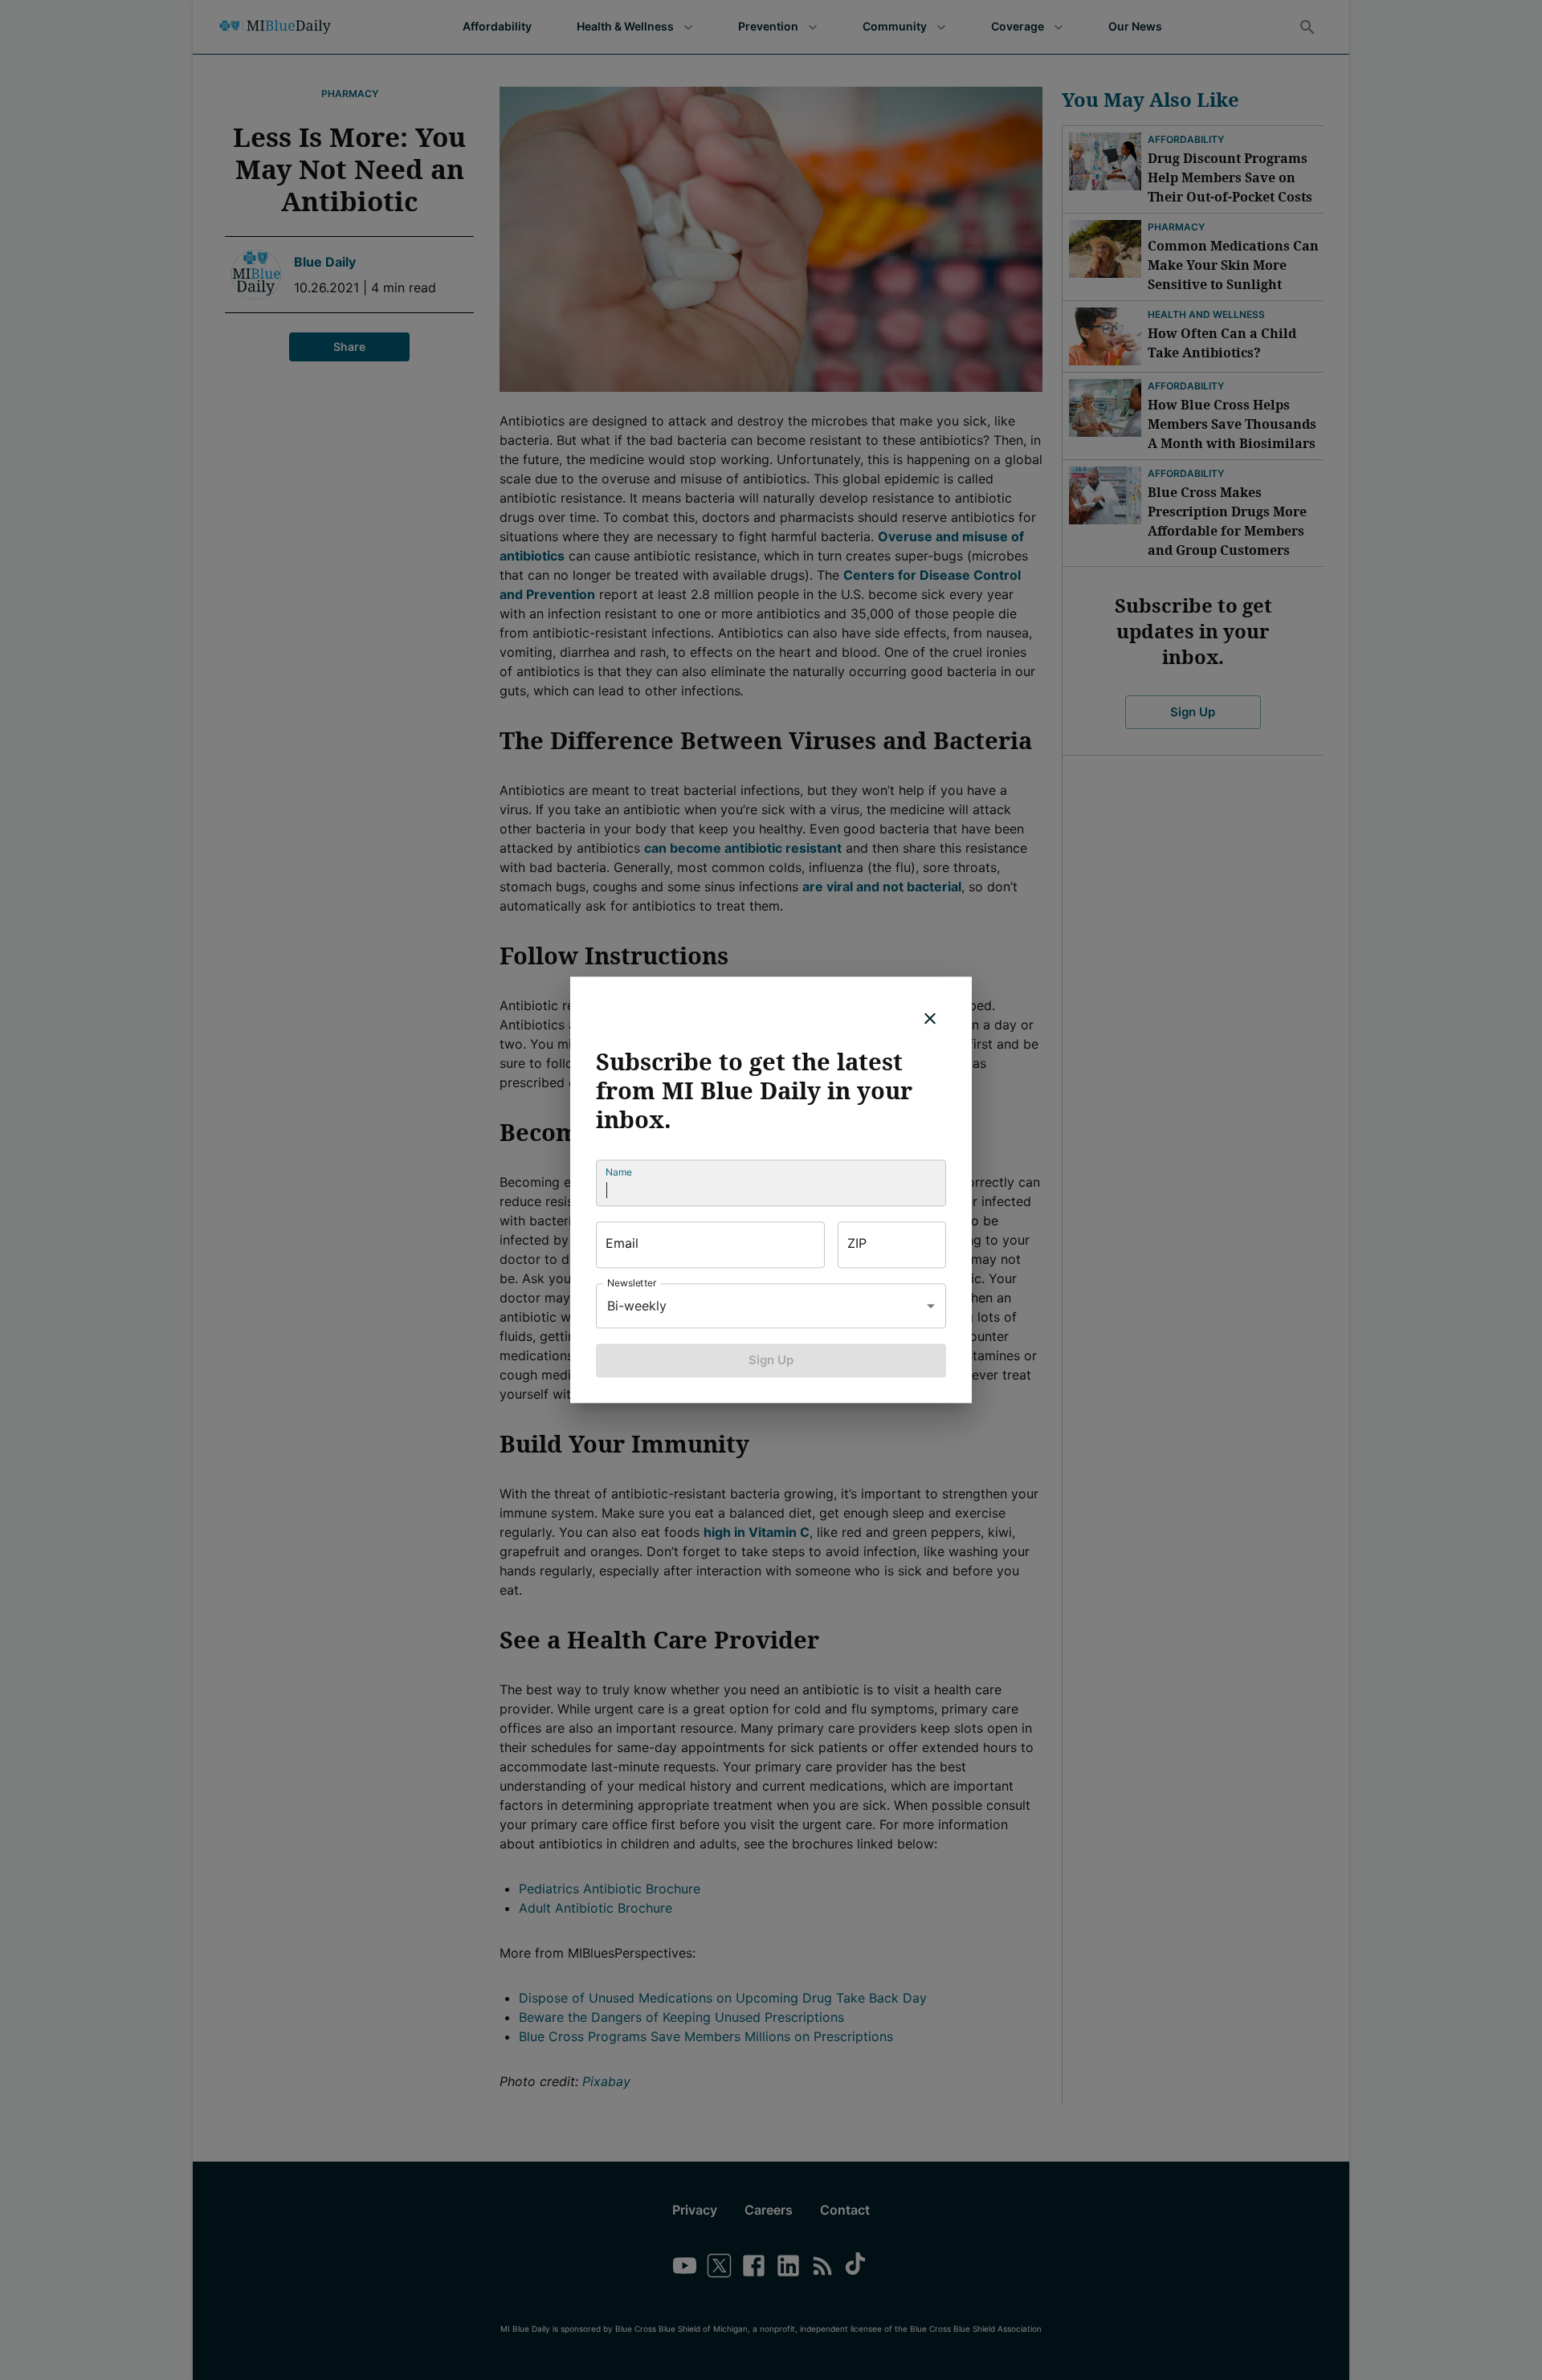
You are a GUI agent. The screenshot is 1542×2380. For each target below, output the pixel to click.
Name (619, 1172)
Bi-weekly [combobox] (637, 1306)
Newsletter (632, 1283)
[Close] (930, 1018)
